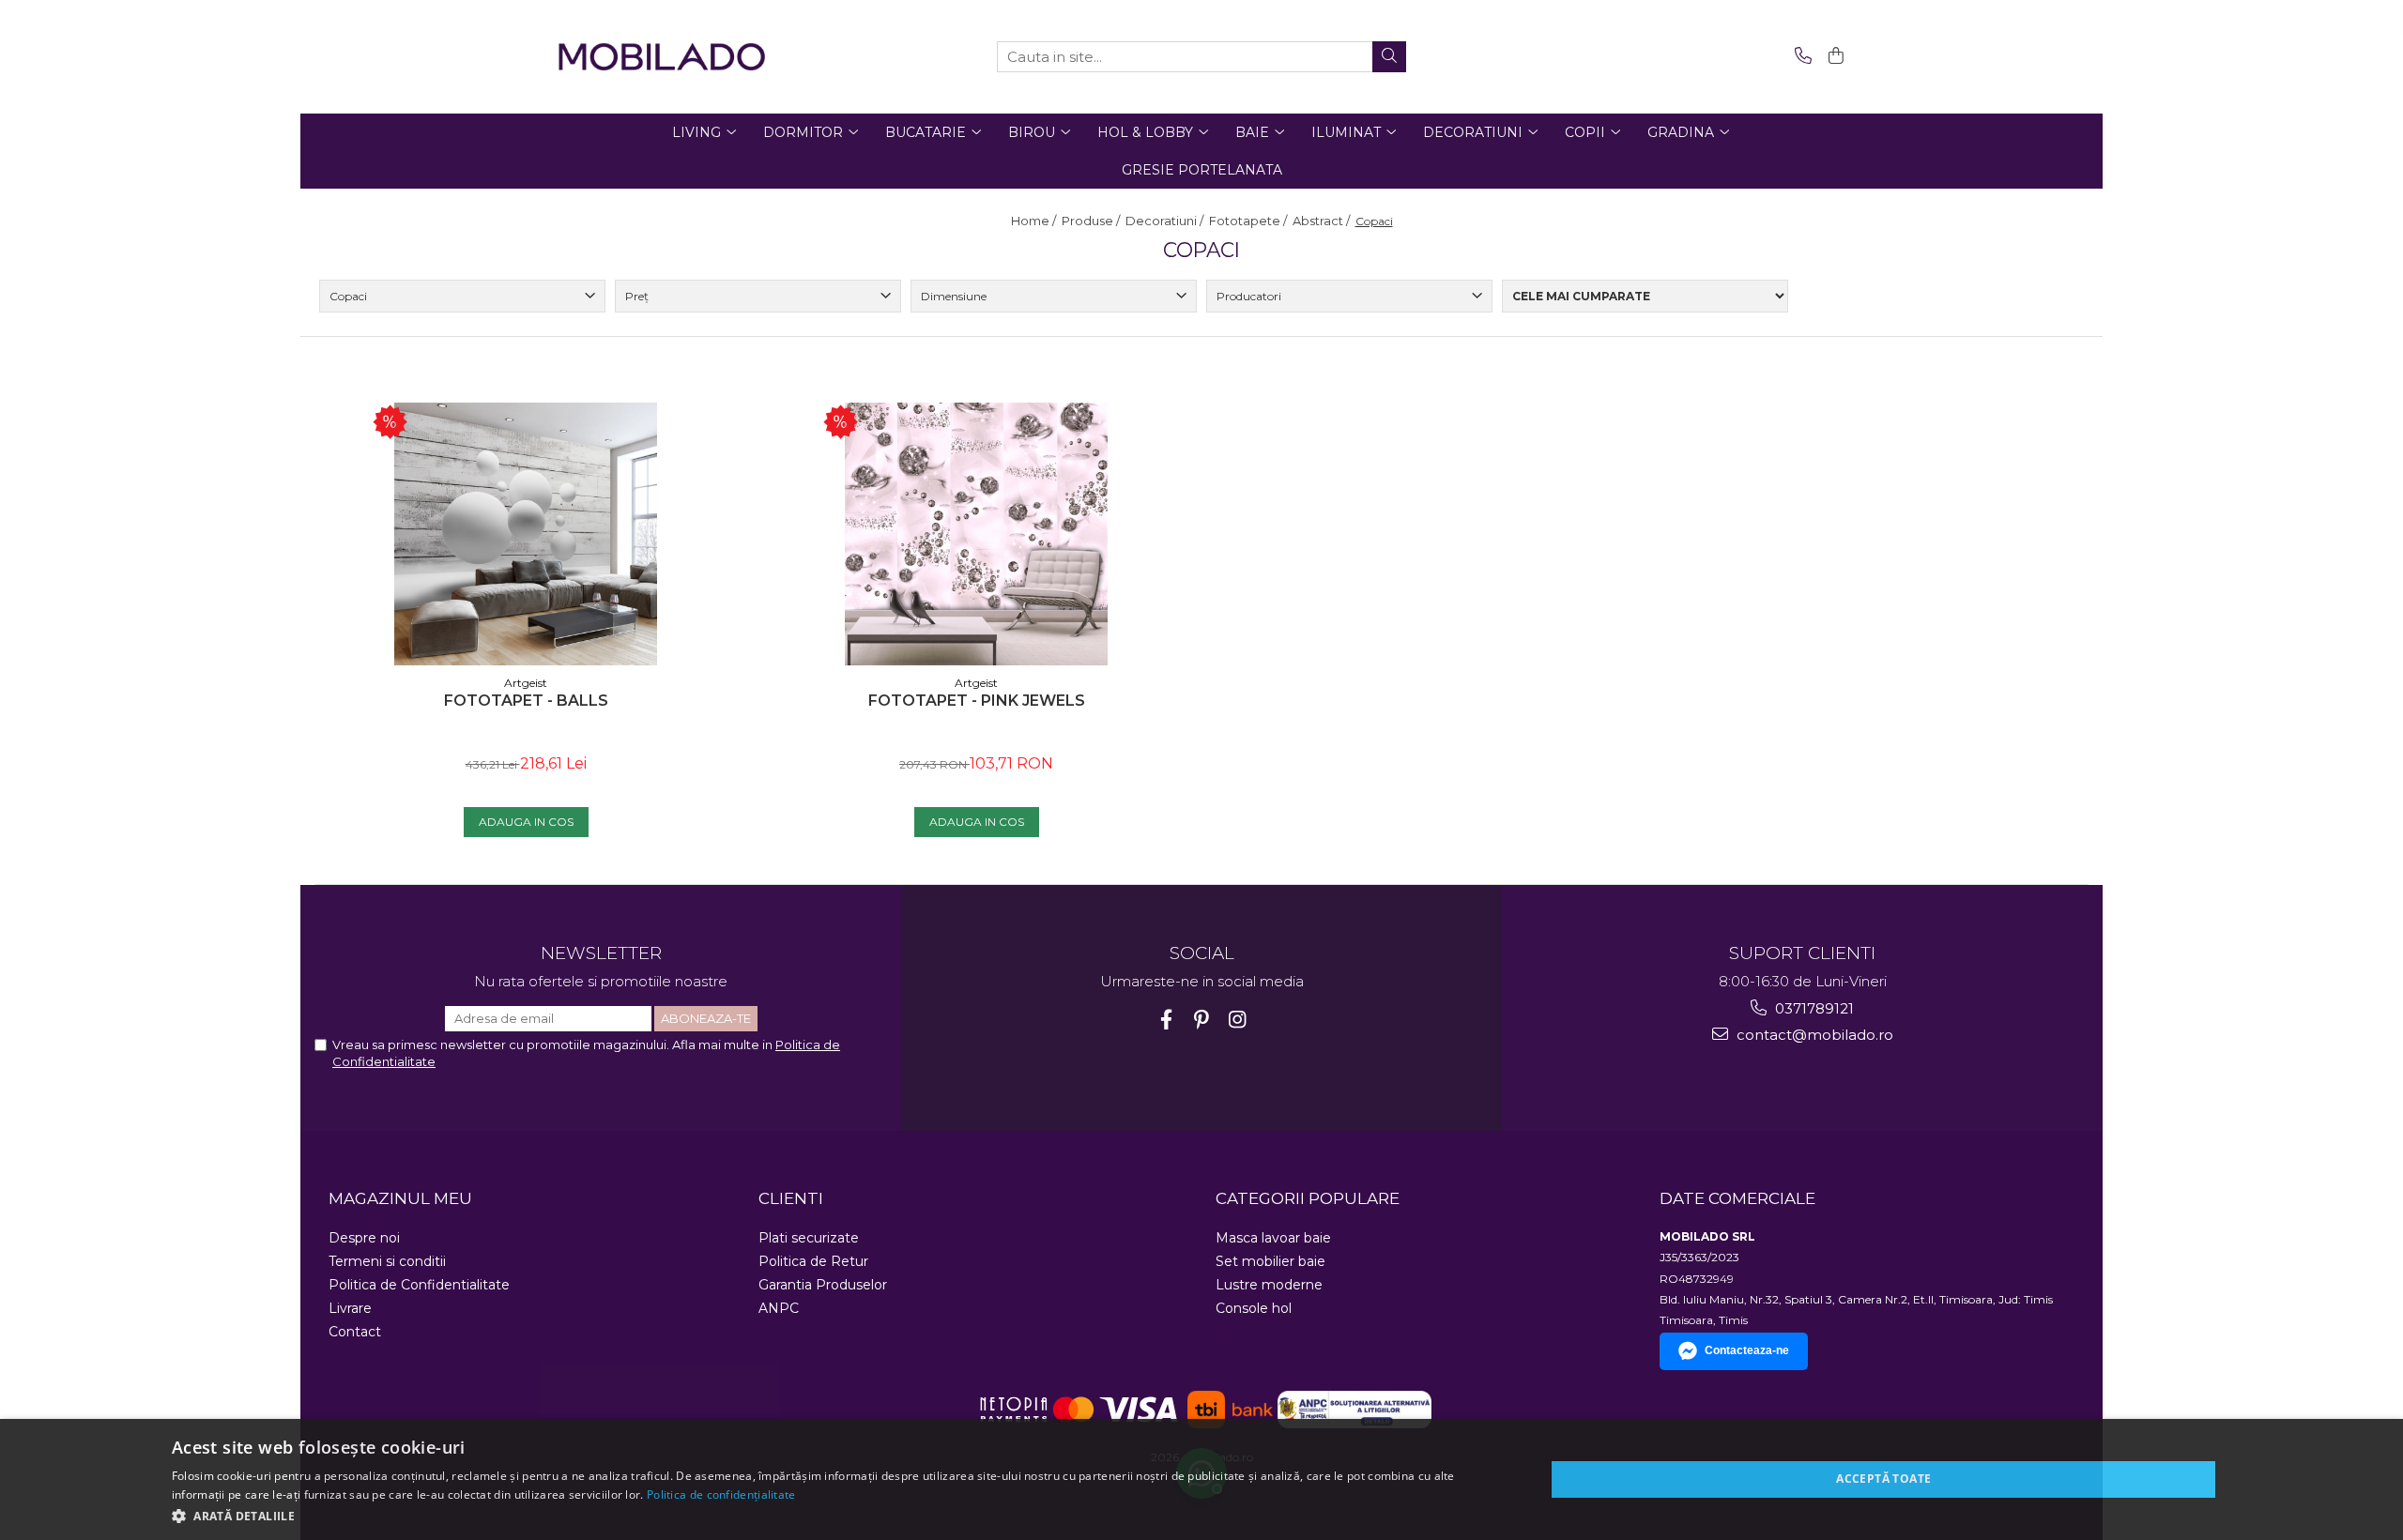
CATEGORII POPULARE (1308, 1198)
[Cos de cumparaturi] (1833, 57)
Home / (1035, 221)
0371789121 (1813, 1008)
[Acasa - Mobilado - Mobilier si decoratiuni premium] (662, 57)
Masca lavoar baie (1273, 1238)
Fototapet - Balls (526, 701)
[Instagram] (1238, 1020)
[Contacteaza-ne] (1800, 57)
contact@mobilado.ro (1813, 1035)
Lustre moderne (1269, 1285)
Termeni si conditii (387, 1261)
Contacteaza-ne (1747, 1350)
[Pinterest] (1202, 1020)
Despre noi (364, 1238)
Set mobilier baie (1270, 1261)
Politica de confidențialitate (721, 1494)
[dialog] (1201, 1479)
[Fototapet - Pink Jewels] (976, 534)
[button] (838, 1515)
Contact (355, 1332)
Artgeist (526, 683)
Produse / (1092, 221)
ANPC (779, 1308)
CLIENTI (791, 1198)
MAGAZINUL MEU (400, 1198)
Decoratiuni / (1166, 221)
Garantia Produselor (823, 1285)
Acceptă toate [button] (1883, 1479)
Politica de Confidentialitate (419, 1285)
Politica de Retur (813, 1261)
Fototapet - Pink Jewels (977, 701)
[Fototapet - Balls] (526, 534)
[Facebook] (1166, 1020)
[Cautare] (1389, 57)
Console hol (1254, 1308)
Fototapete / (1249, 221)
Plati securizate (809, 1238)
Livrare (350, 1308)
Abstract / (1323, 221)
